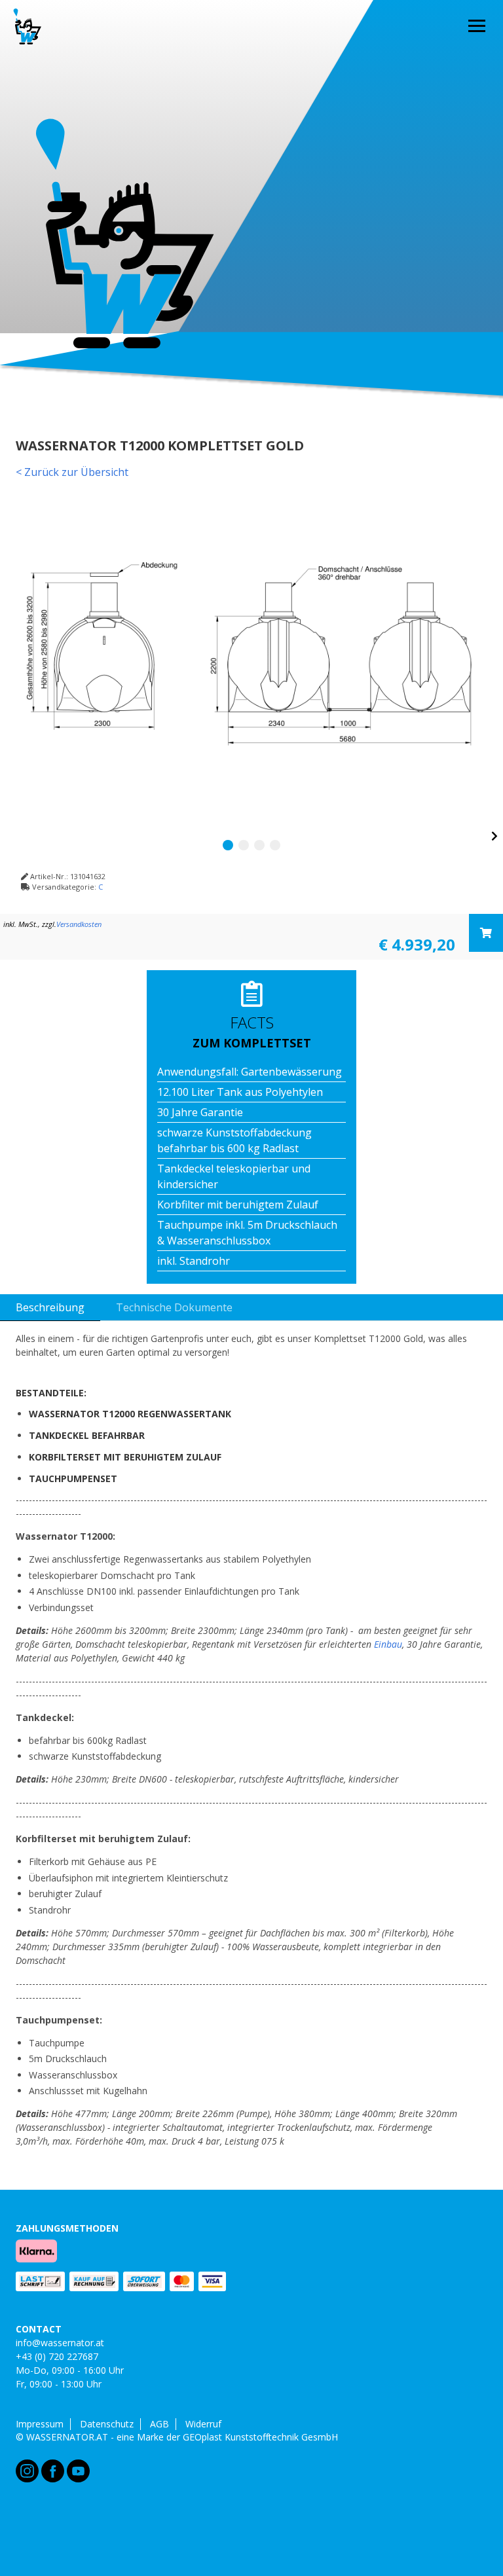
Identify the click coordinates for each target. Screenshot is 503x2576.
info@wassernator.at (60, 2343)
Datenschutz (107, 2424)
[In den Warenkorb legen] (486, 933)
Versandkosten (79, 924)
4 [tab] (275, 845)
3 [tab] (259, 845)
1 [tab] (228, 845)
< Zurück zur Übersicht (72, 472)
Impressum (40, 2424)
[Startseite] (28, 26)
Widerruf (203, 2424)
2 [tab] (244, 845)
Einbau (388, 1644)
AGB (159, 2424)
